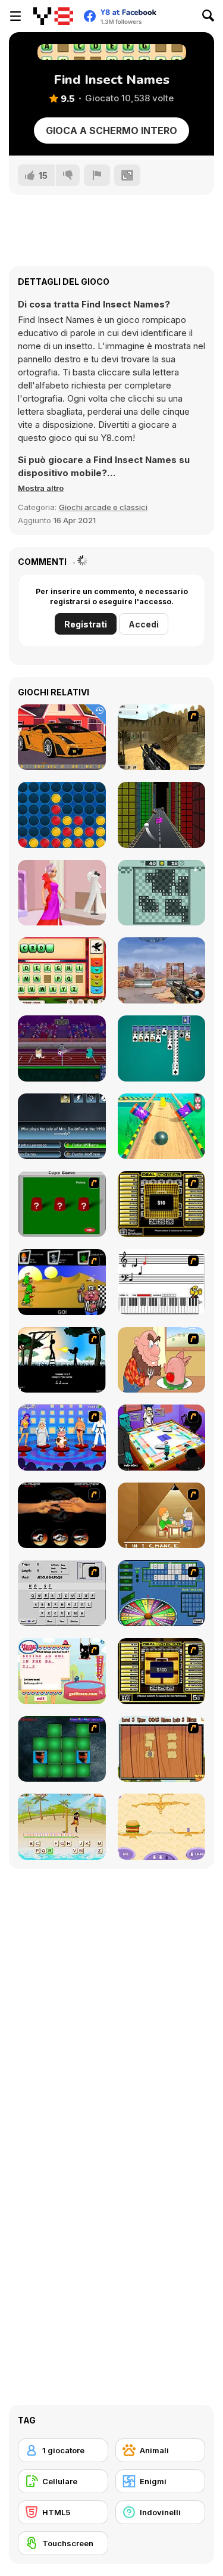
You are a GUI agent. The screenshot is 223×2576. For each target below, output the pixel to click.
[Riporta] (97, 175)
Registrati (86, 624)
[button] (41, 488)
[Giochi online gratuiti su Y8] (53, 16)
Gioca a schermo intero (111, 130)
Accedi (144, 624)
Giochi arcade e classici (103, 507)
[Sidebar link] (15, 16)
